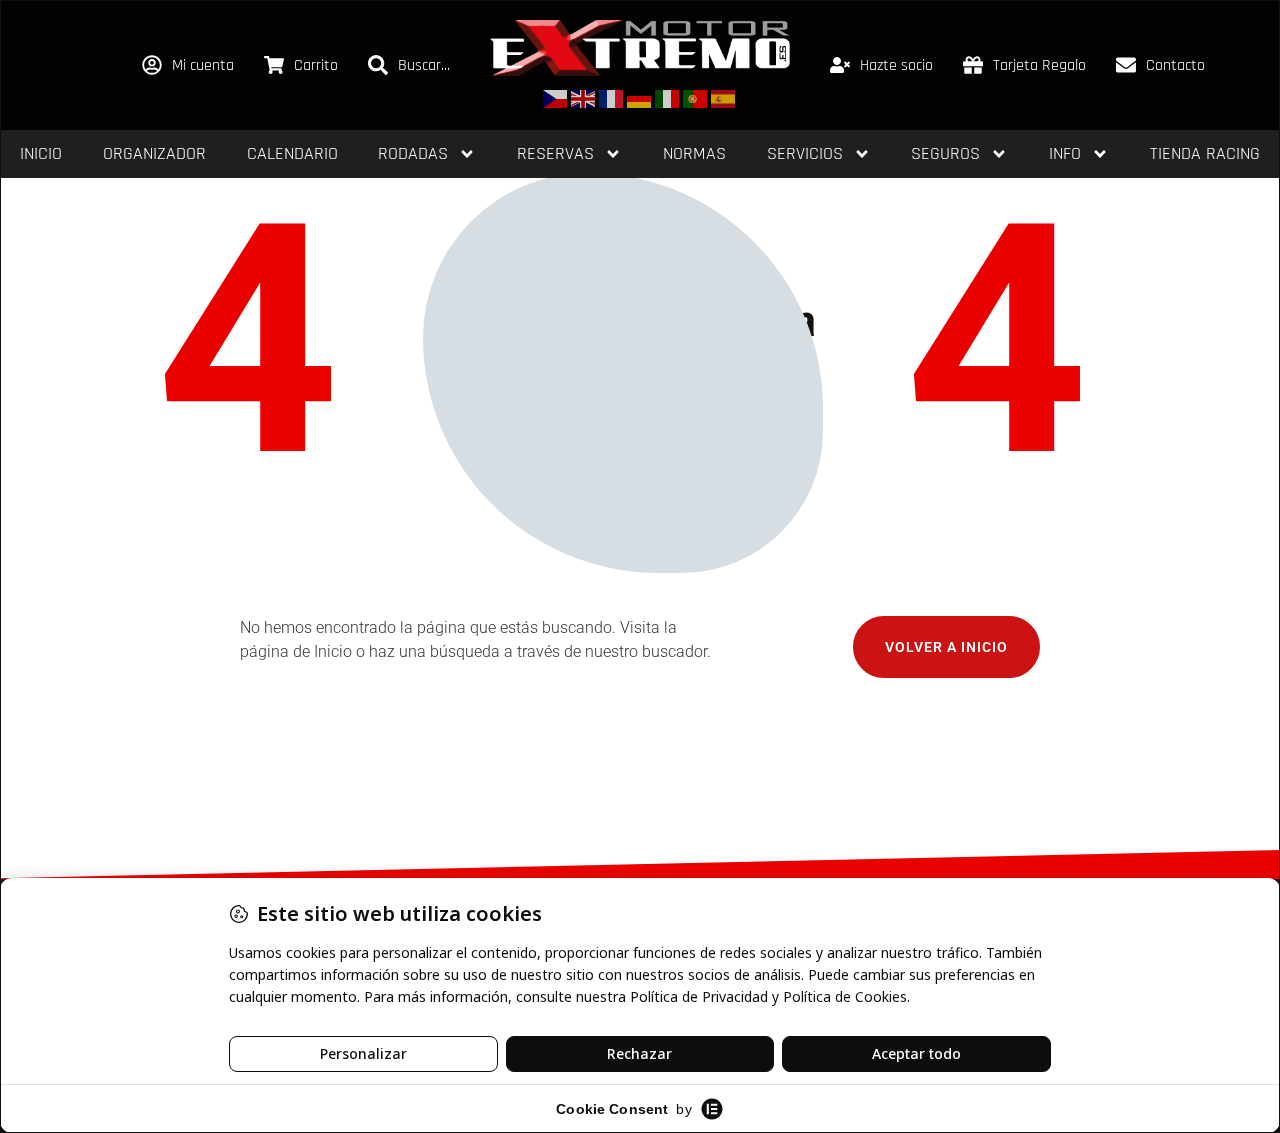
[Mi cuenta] (152, 65)
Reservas (555, 153)
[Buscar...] (378, 65)
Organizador (154, 153)
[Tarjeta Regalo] (973, 65)
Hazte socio (896, 65)
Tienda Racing (1205, 153)
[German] (640, 97)
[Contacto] (1126, 65)
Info (1065, 153)
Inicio (41, 153)
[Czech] (556, 97)
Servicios (805, 153)
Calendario (292, 153)
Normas (694, 153)
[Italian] (668, 97)
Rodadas (413, 153)
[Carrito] (274, 65)
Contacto (1175, 65)
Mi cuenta (203, 65)
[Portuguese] (696, 97)
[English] (584, 97)
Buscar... (424, 65)
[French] (612, 97)
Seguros (945, 153)
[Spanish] (724, 97)
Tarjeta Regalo (1039, 65)
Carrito (316, 65)
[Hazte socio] (840, 65)
